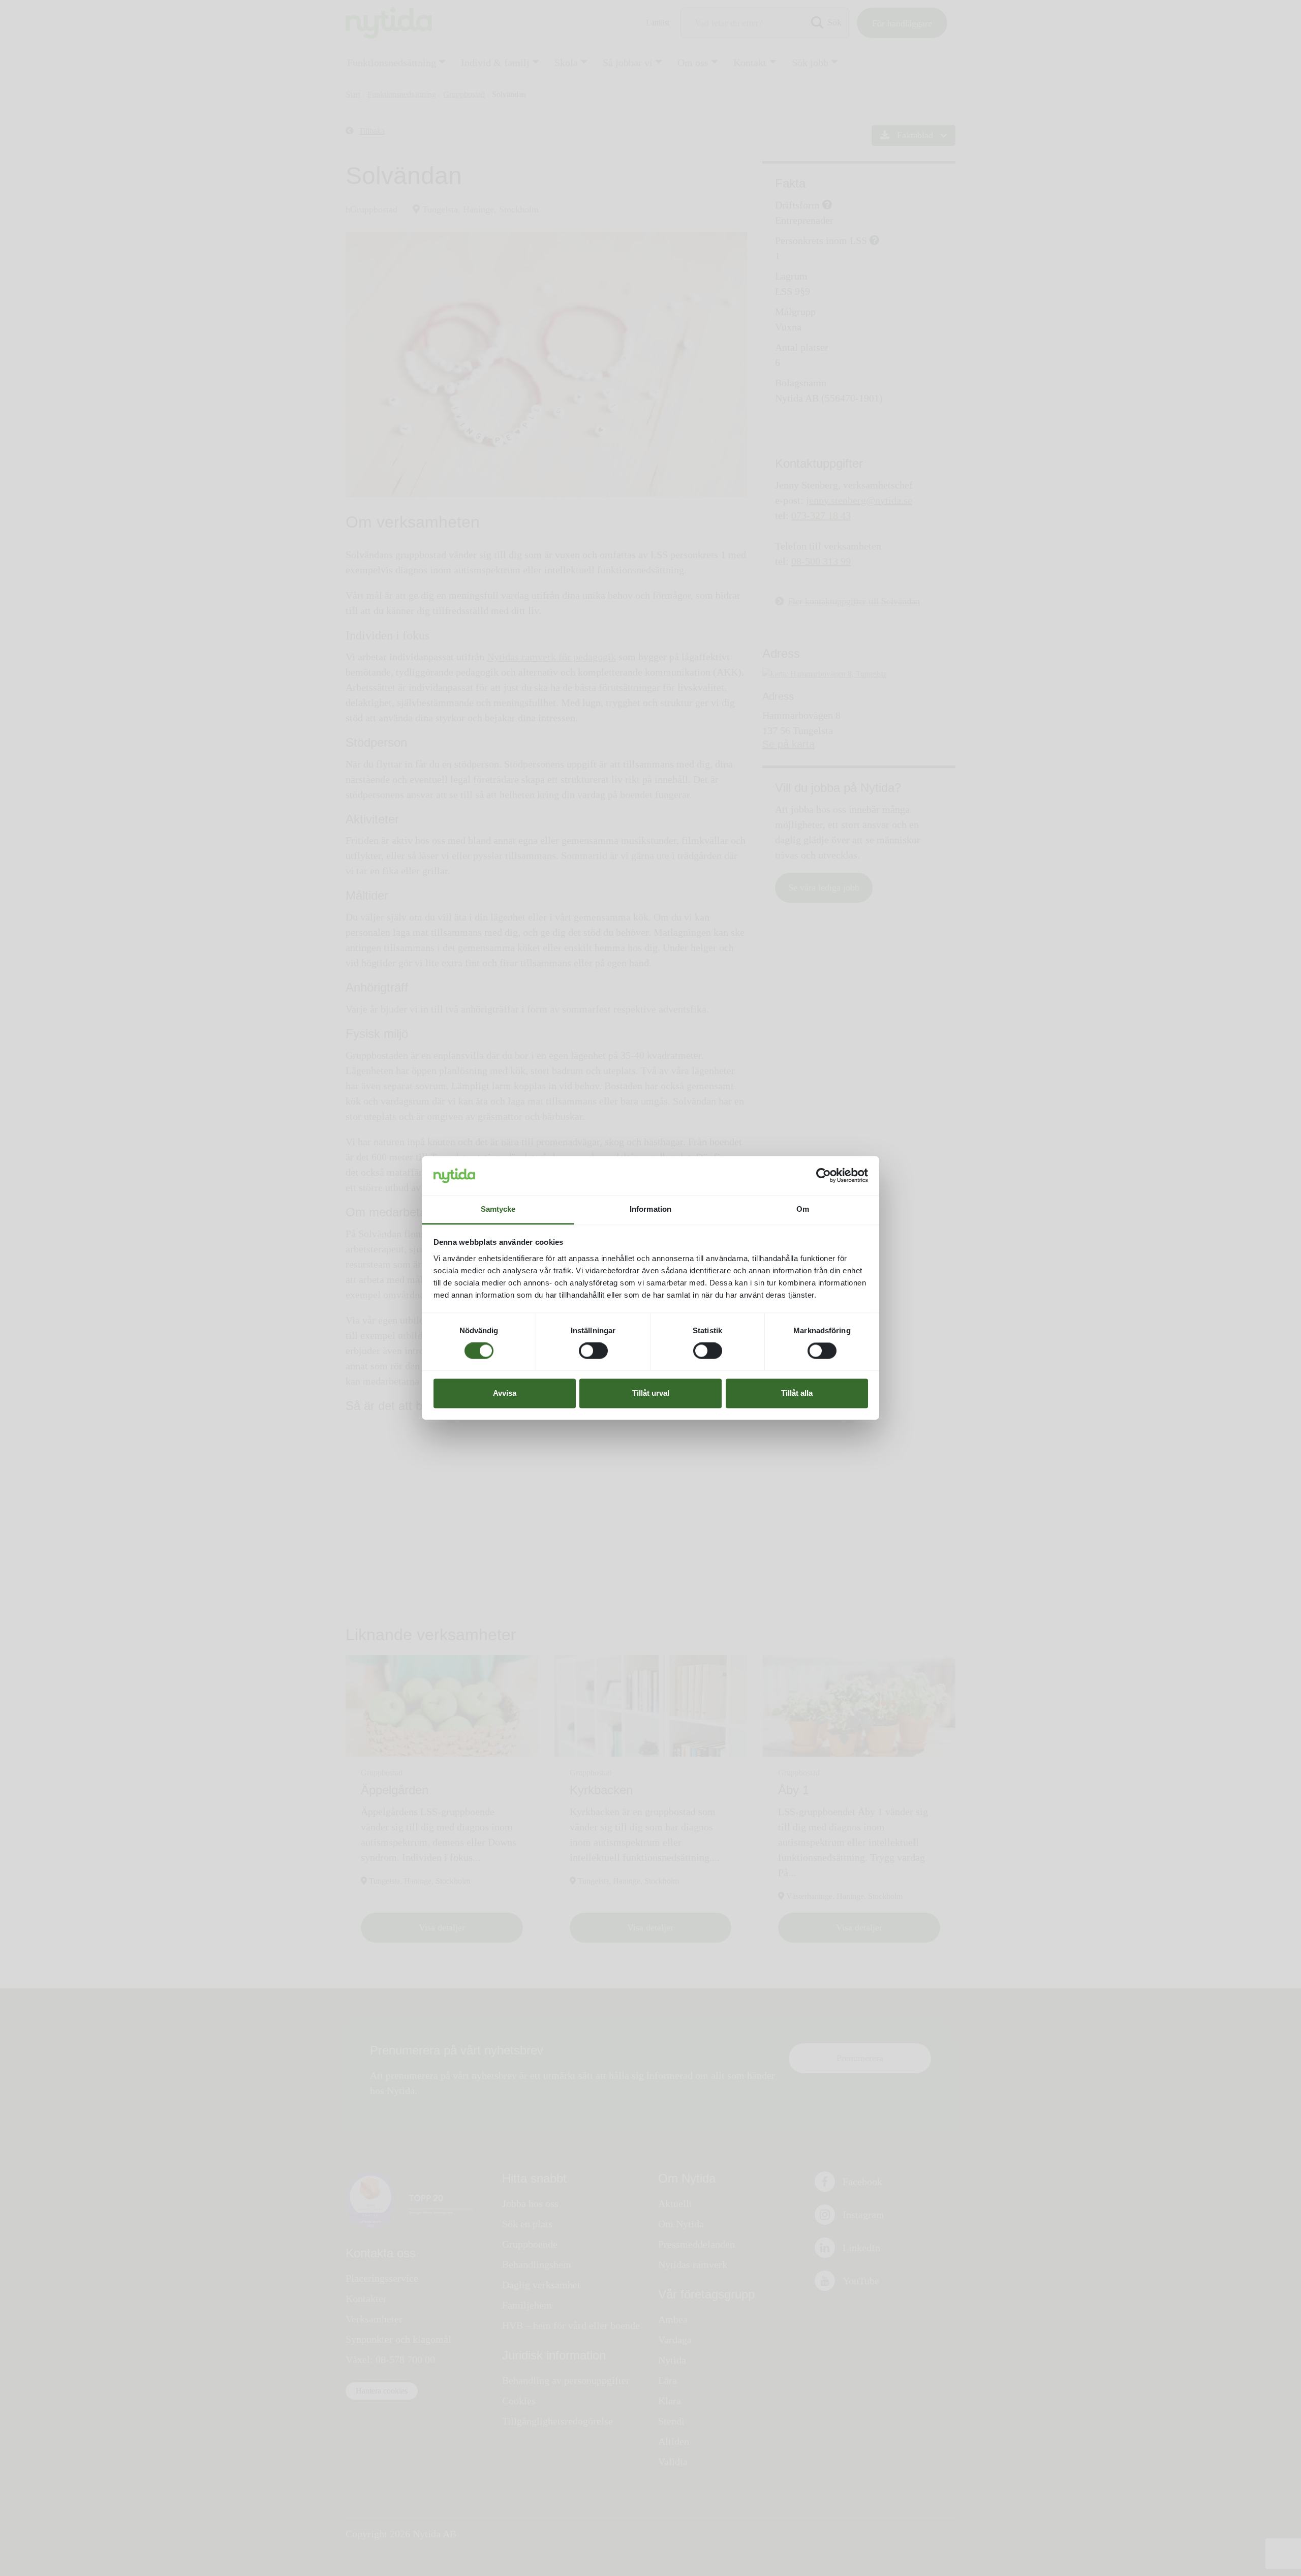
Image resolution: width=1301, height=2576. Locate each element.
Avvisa (505, 1393)
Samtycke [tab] (498, 1209)
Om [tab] (803, 1209)
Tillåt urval (651, 1393)
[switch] (593, 1351)
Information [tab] (650, 1209)
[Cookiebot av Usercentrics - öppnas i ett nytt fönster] (824, 1176)
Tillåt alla (797, 1393)
